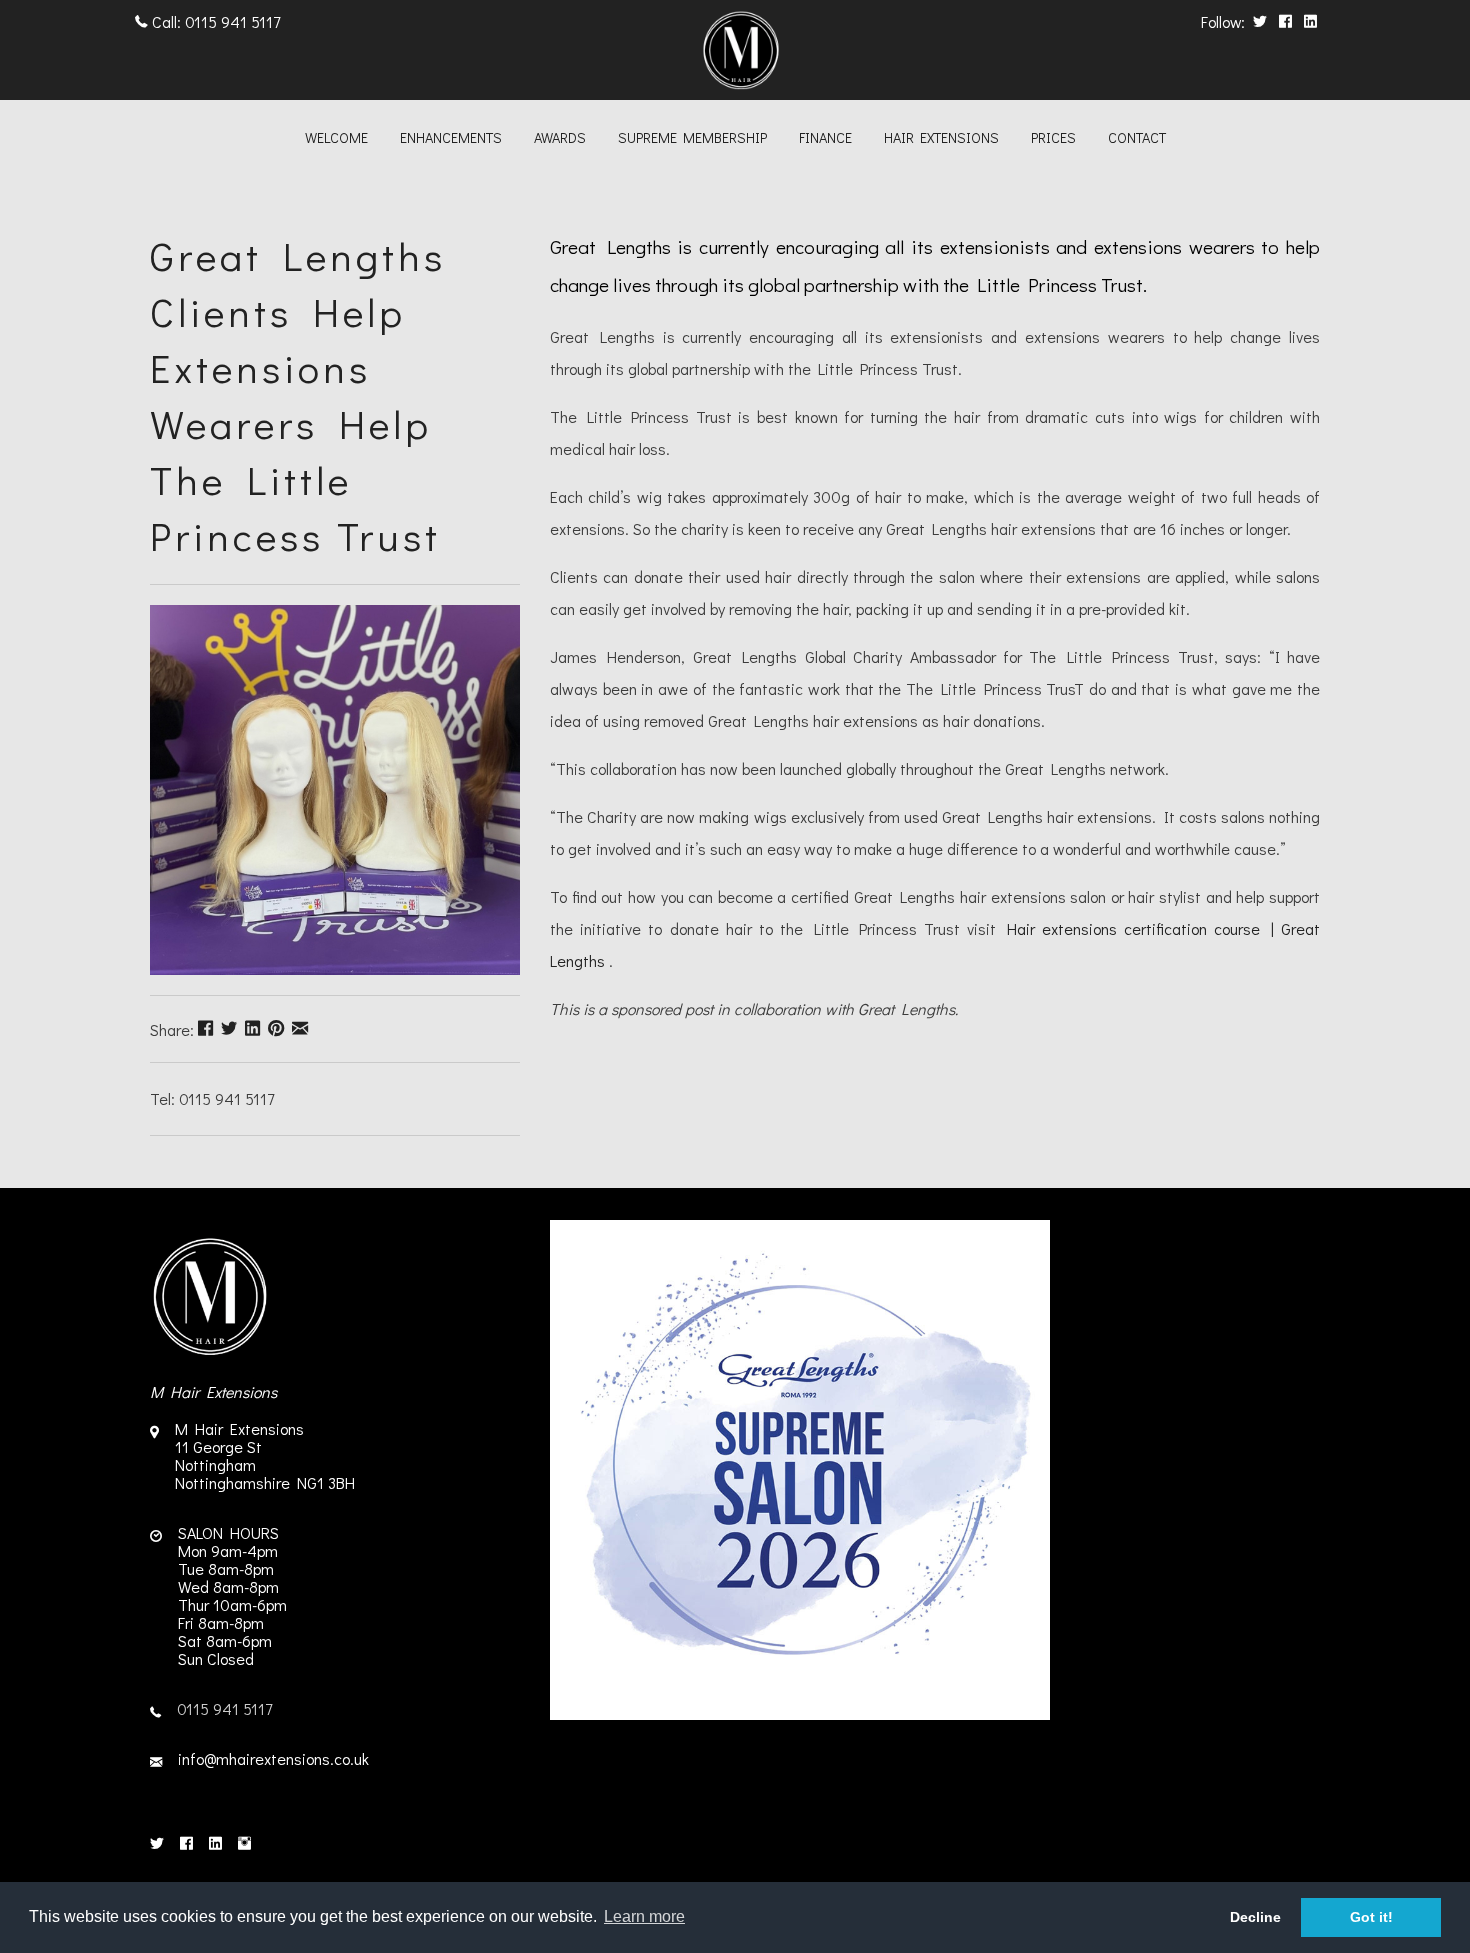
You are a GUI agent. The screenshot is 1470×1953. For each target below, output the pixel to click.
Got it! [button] (1371, 1917)
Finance (825, 137)
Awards (560, 137)
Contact (1137, 137)
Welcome (336, 137)
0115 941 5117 (232, 21)
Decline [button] (1255, 1917)
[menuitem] (336, 140)
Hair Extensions (941, 137)
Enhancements (451, 137)
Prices (1053, 137)
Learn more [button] (644, 1916)
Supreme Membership (692, 137)
